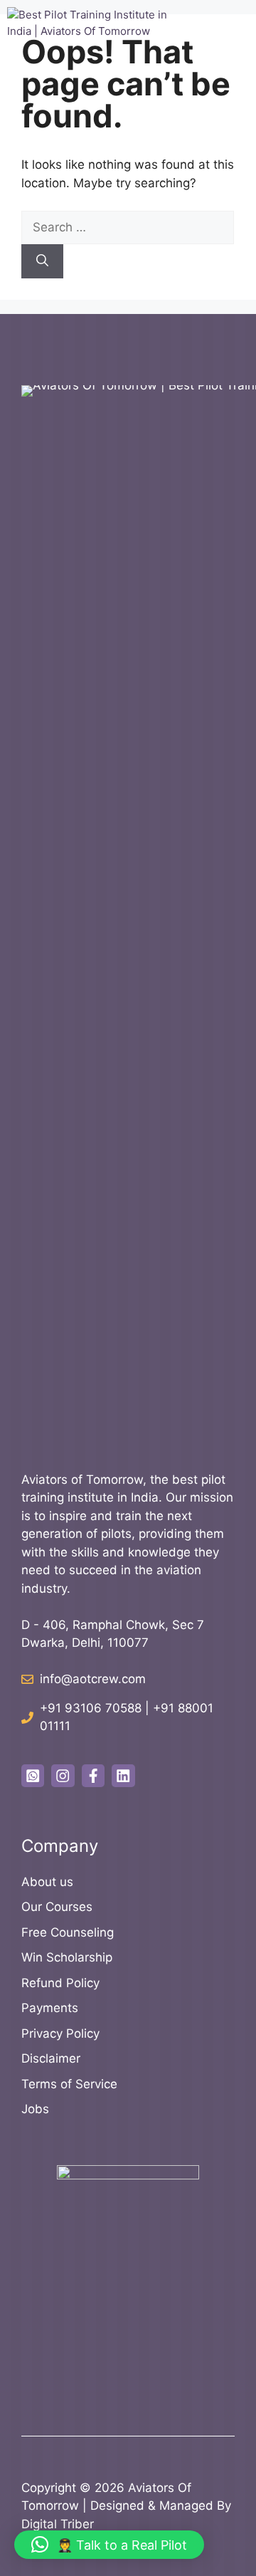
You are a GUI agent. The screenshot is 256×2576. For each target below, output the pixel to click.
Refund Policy (60, 1983)
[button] (109, 2545)
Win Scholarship (67, 1957)
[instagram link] (63, 1776)
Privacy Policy (60, 2033)
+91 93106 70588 (91, 1708)
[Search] (42, 261)
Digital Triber (58, 2524)
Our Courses (57, 1907)
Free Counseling (68, 1932)
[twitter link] (33, 1776)
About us (47, 1882)
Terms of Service (69, 2084)
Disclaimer (51, 2058)
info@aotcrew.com (93, 1679)
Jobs (35, 2109)
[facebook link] (93, 1776)
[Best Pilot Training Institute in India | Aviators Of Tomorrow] (96, 36)
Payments (50, 2008)
